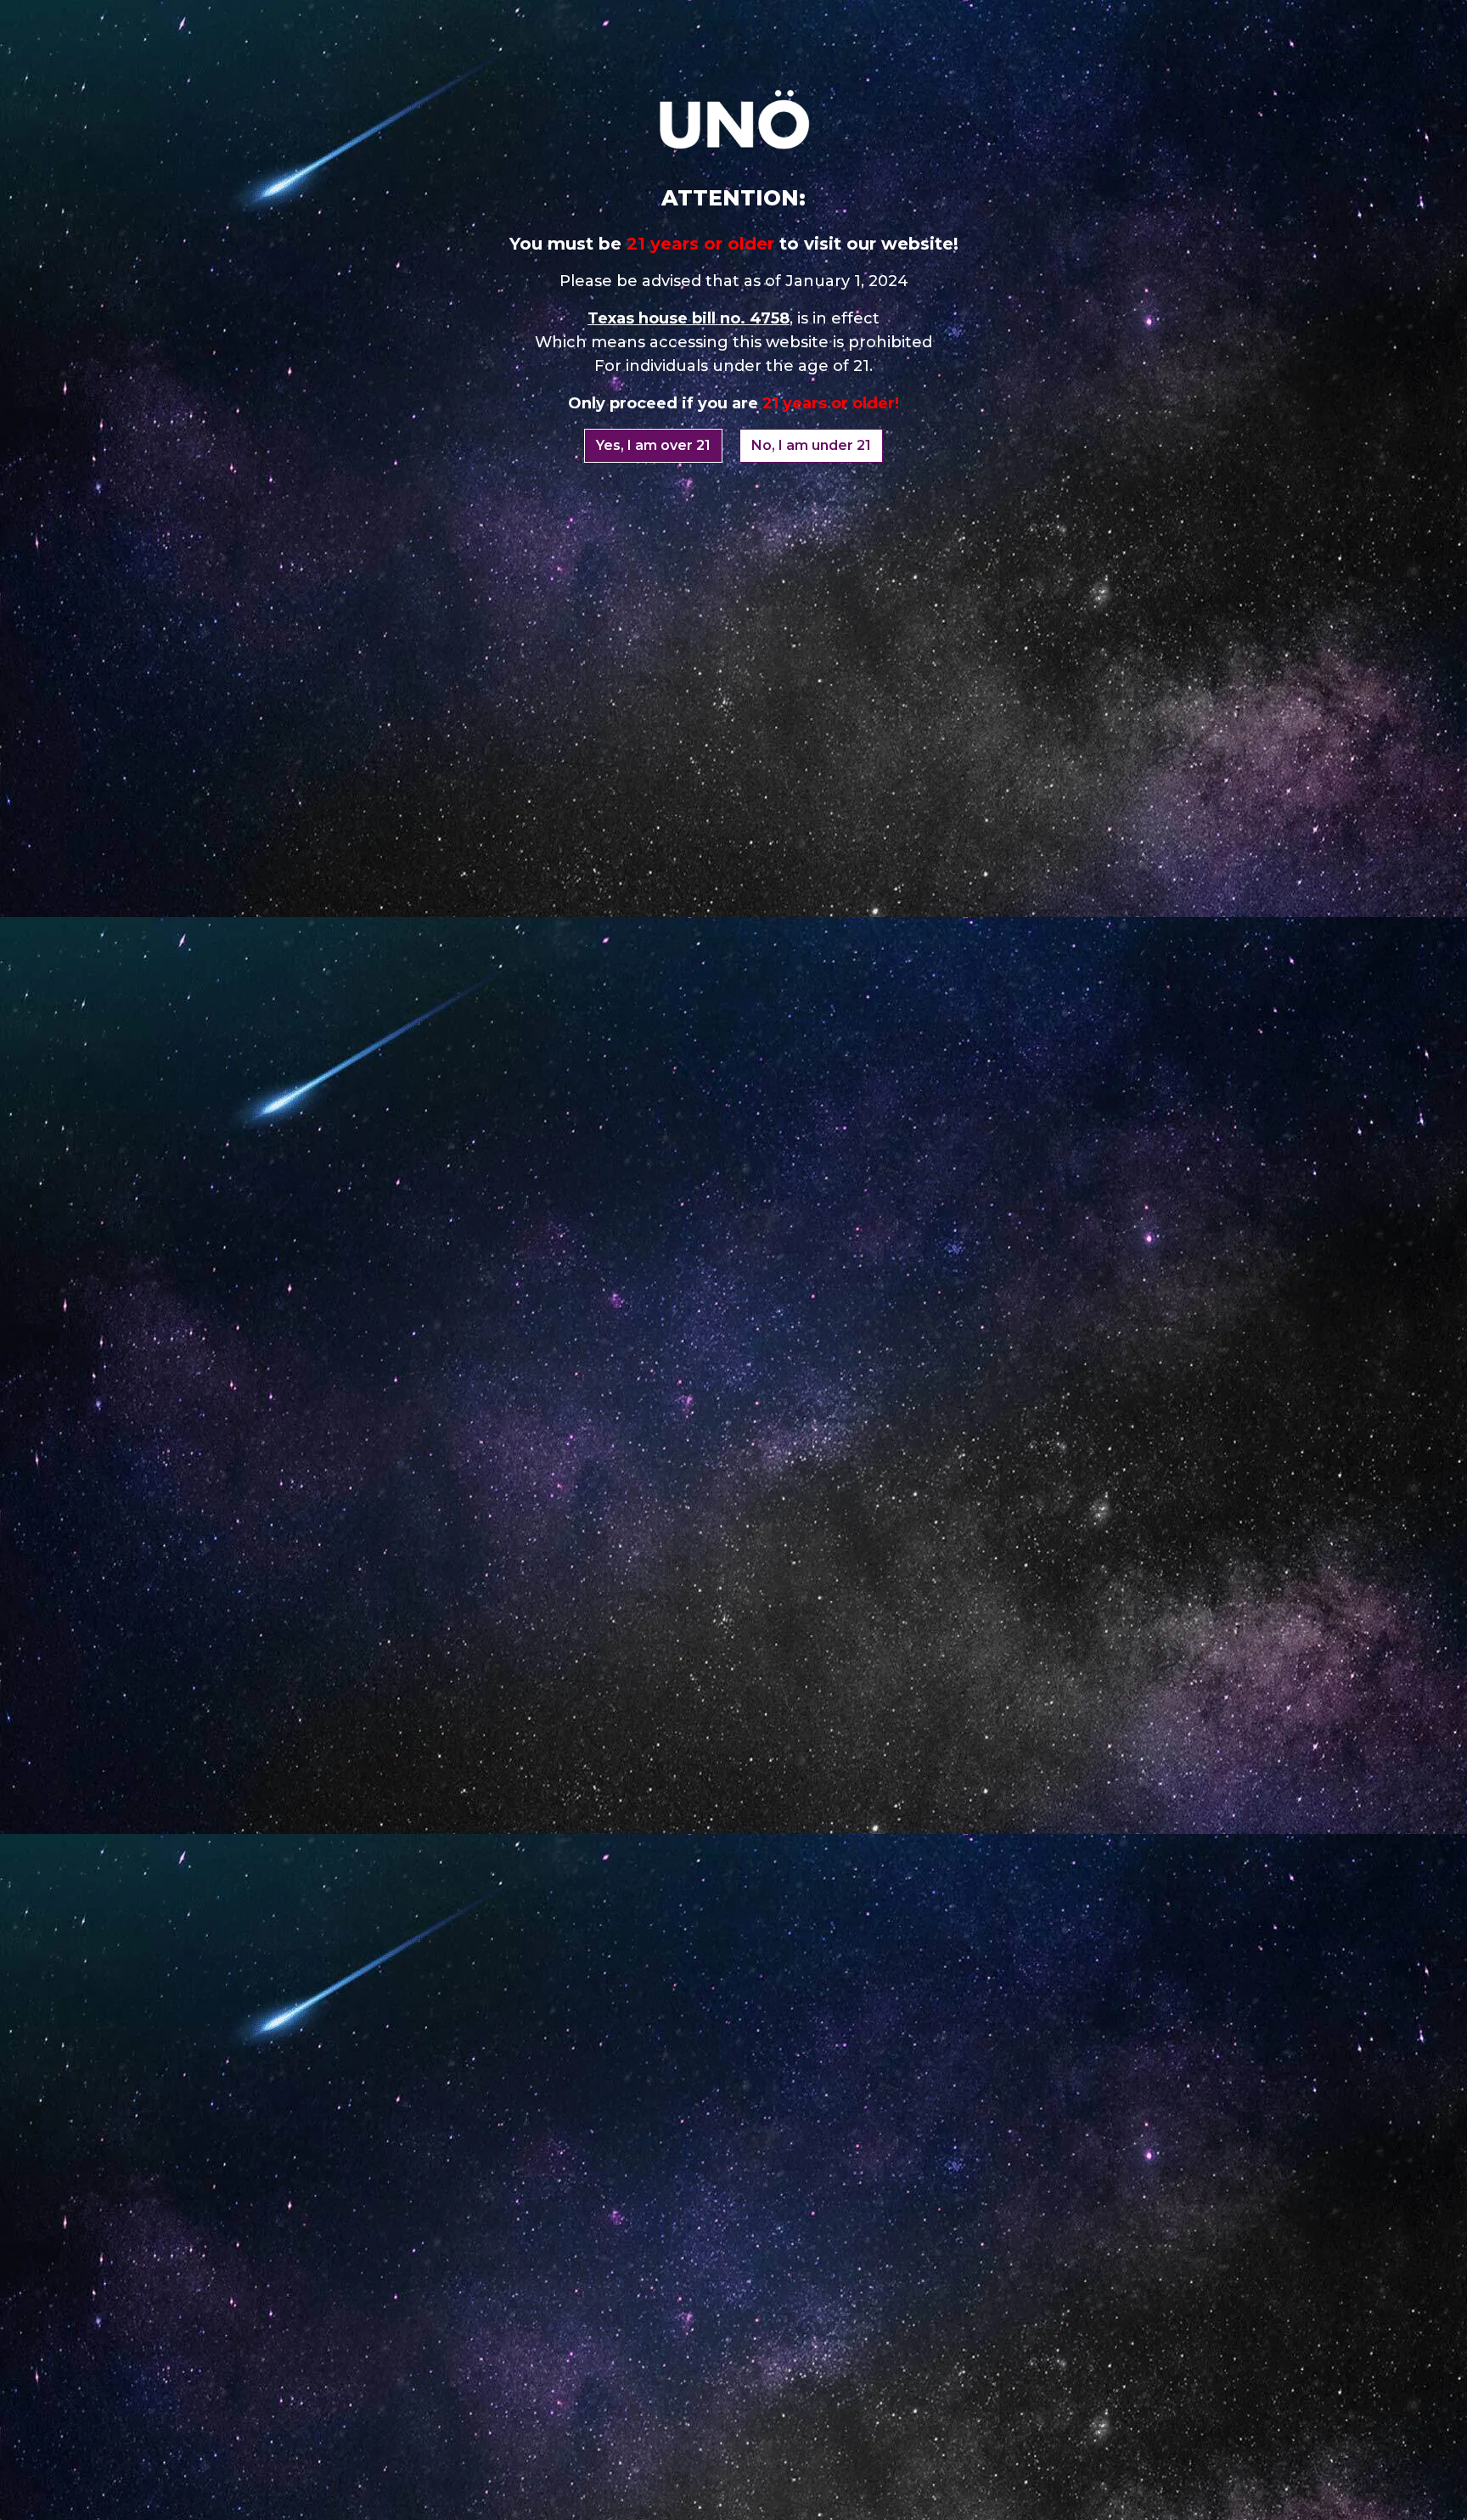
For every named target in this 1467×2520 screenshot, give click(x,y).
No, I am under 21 (811, 445)
